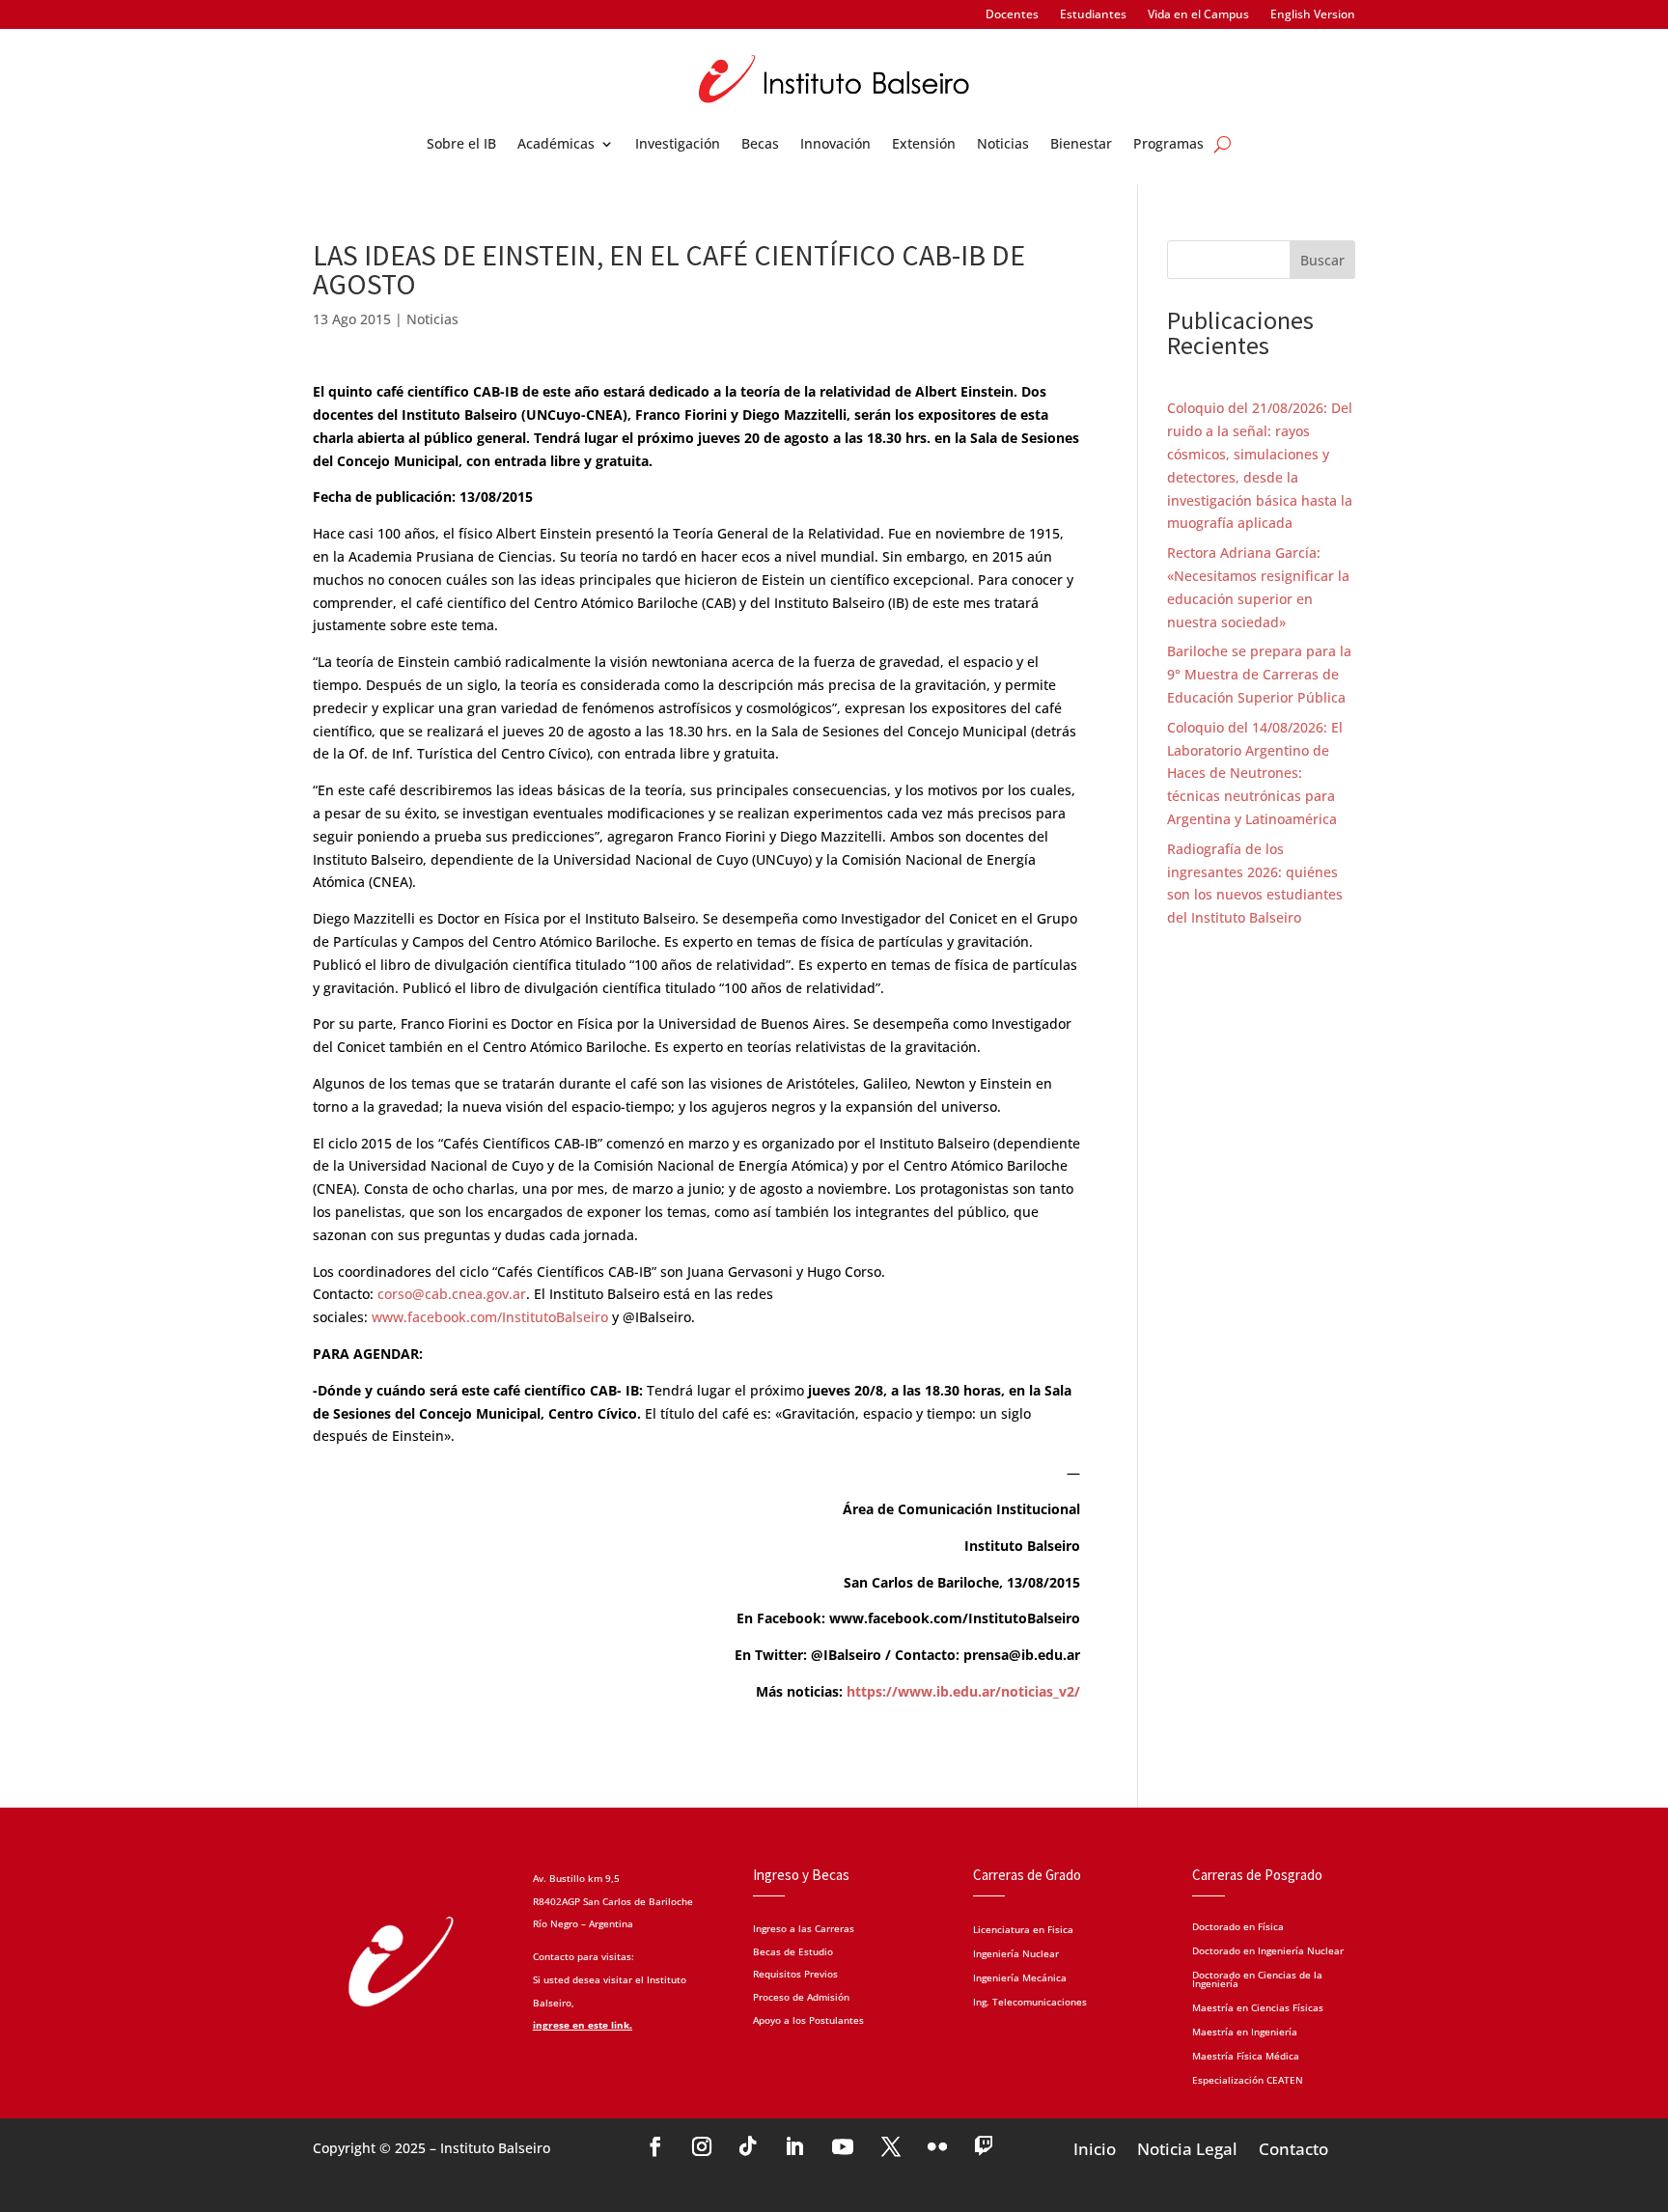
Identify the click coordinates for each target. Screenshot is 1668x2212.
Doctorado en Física (1238, 1925)
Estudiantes (1093, 15)
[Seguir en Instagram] (702, 2146)
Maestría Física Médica (1246, 2055)
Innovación (835, 145)
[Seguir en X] (891, 2146)
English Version (1313, 15)
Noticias (1003, 145)
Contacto (1293, 2147)
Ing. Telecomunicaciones (1030, 2003)
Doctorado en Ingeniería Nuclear (1268, 1949)
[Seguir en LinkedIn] (794, 2146)
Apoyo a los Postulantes (808, 2020)
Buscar (1322, 260)
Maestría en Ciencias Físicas (1258, 2006)
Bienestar (1081, 145)
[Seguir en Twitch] (984, 2146)
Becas (760, 145)
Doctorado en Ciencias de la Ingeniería (1257, 1978)
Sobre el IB (461, 145)
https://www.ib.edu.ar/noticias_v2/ (961, 1691)
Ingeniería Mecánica (1020, 1979)
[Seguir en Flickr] (937, 2146)
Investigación (678, 145)
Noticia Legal (1187, 2147)
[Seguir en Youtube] (843, 2146)
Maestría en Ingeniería (1245, 2031)
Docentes (1012, 15)
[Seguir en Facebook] (655, 2146)
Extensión (924, 145)
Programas (1168, 145)
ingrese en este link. (583, 2025)
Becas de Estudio (793, 1951)
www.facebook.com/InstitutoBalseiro (490, 1317)
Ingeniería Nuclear (1016, 1955)
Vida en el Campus (1198, 15)
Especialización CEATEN (1248, 2079)
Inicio (1095, 2147)
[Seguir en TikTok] (748, 2146)
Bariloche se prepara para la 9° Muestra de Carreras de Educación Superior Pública (1259, 674)
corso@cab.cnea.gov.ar (452, 1294)
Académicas (556, 145)
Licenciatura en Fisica (1023, 1931)
